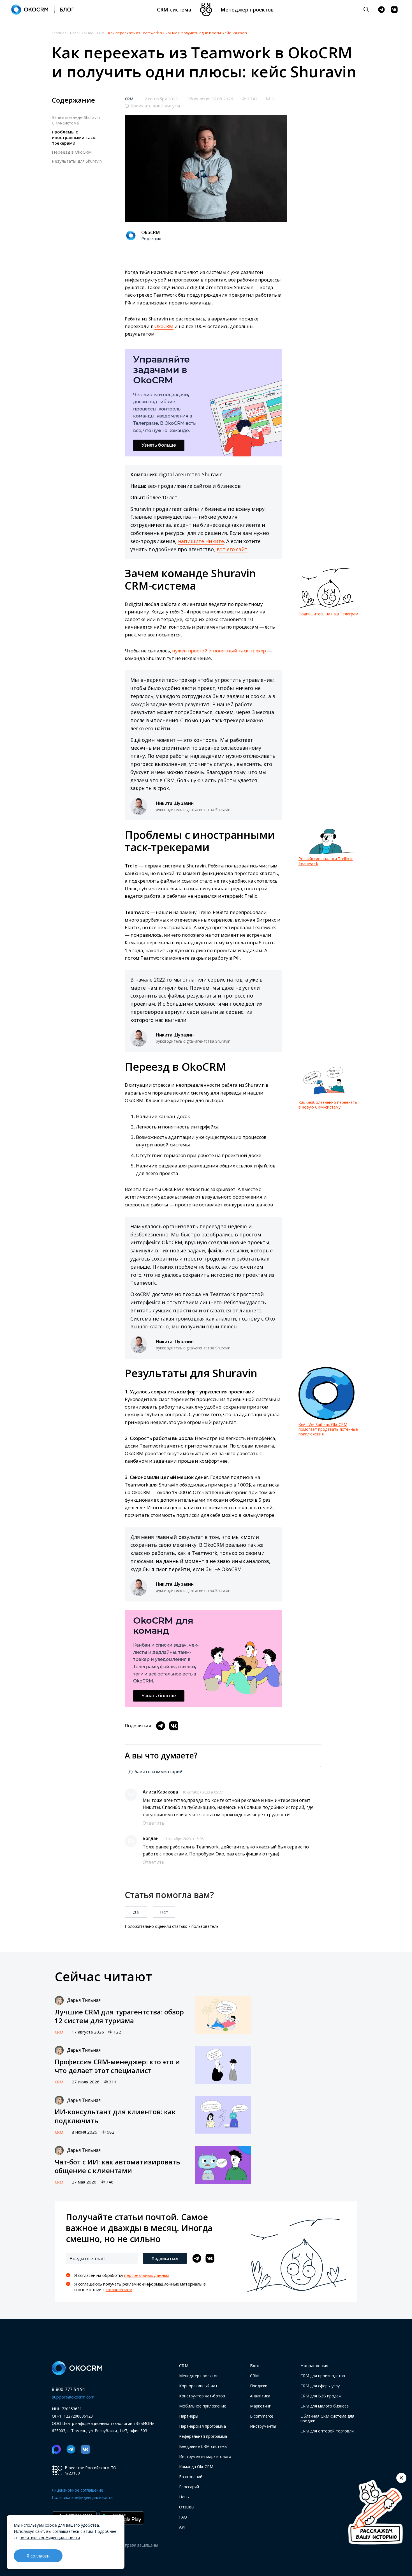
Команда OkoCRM (196, 2467)
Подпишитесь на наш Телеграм (328, 614)
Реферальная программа (203, 2436)
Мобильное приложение (203, 2406)
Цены (184, 2497)
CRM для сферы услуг (321, 2386)
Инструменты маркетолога (205, 2456)
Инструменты (263, 2426)
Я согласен (38, 2556)
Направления (314, 2365)
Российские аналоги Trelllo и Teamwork (326, 861)
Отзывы (187, 2507)
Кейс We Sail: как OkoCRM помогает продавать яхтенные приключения (328, 1429)
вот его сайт (232, 549)
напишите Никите (201, 541)
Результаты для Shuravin (77, 161)
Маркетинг (260, 2406)
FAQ (183, 2517)
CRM (129, 99)
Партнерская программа (202, 2426)
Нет (164, 1912)
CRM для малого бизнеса (325, 2406)
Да (136, 1912)
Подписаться (165, 2258)
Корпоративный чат (198, 2386)
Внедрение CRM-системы (203, 2446)
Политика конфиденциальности (82, 2497)
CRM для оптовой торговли (327, 2431)
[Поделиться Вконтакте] (174, 1726)
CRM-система (174, 10)
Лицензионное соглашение (77, 2490)
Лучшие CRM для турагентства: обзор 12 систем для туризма (119, 2016)
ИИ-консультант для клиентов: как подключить (115, 2116)
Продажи (259, 2386)
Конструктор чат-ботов (202, 2396)
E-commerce (262, 2416)
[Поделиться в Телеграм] (161, 1726)
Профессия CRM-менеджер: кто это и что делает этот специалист (117, 2066)
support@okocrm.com (73, 2397)
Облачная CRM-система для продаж (327, 2418)
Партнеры (189, 2416)
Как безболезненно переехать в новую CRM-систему (328, 1105)
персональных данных (147, 2275)
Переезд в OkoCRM (72, 152)
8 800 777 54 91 (69, 2389)
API (182, 2527)
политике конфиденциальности (50, 2538)
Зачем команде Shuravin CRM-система (76, 120)
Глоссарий (189, 2487)
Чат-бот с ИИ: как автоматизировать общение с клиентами (117, 2166)
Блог (255, 2365)
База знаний (191, 2477)
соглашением (119, 2289)
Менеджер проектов (247, 10)
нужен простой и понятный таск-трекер (219, 651)
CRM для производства (323, 2376)
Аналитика (260, 2396)
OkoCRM (164, 326)
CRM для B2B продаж (321, 2396)
